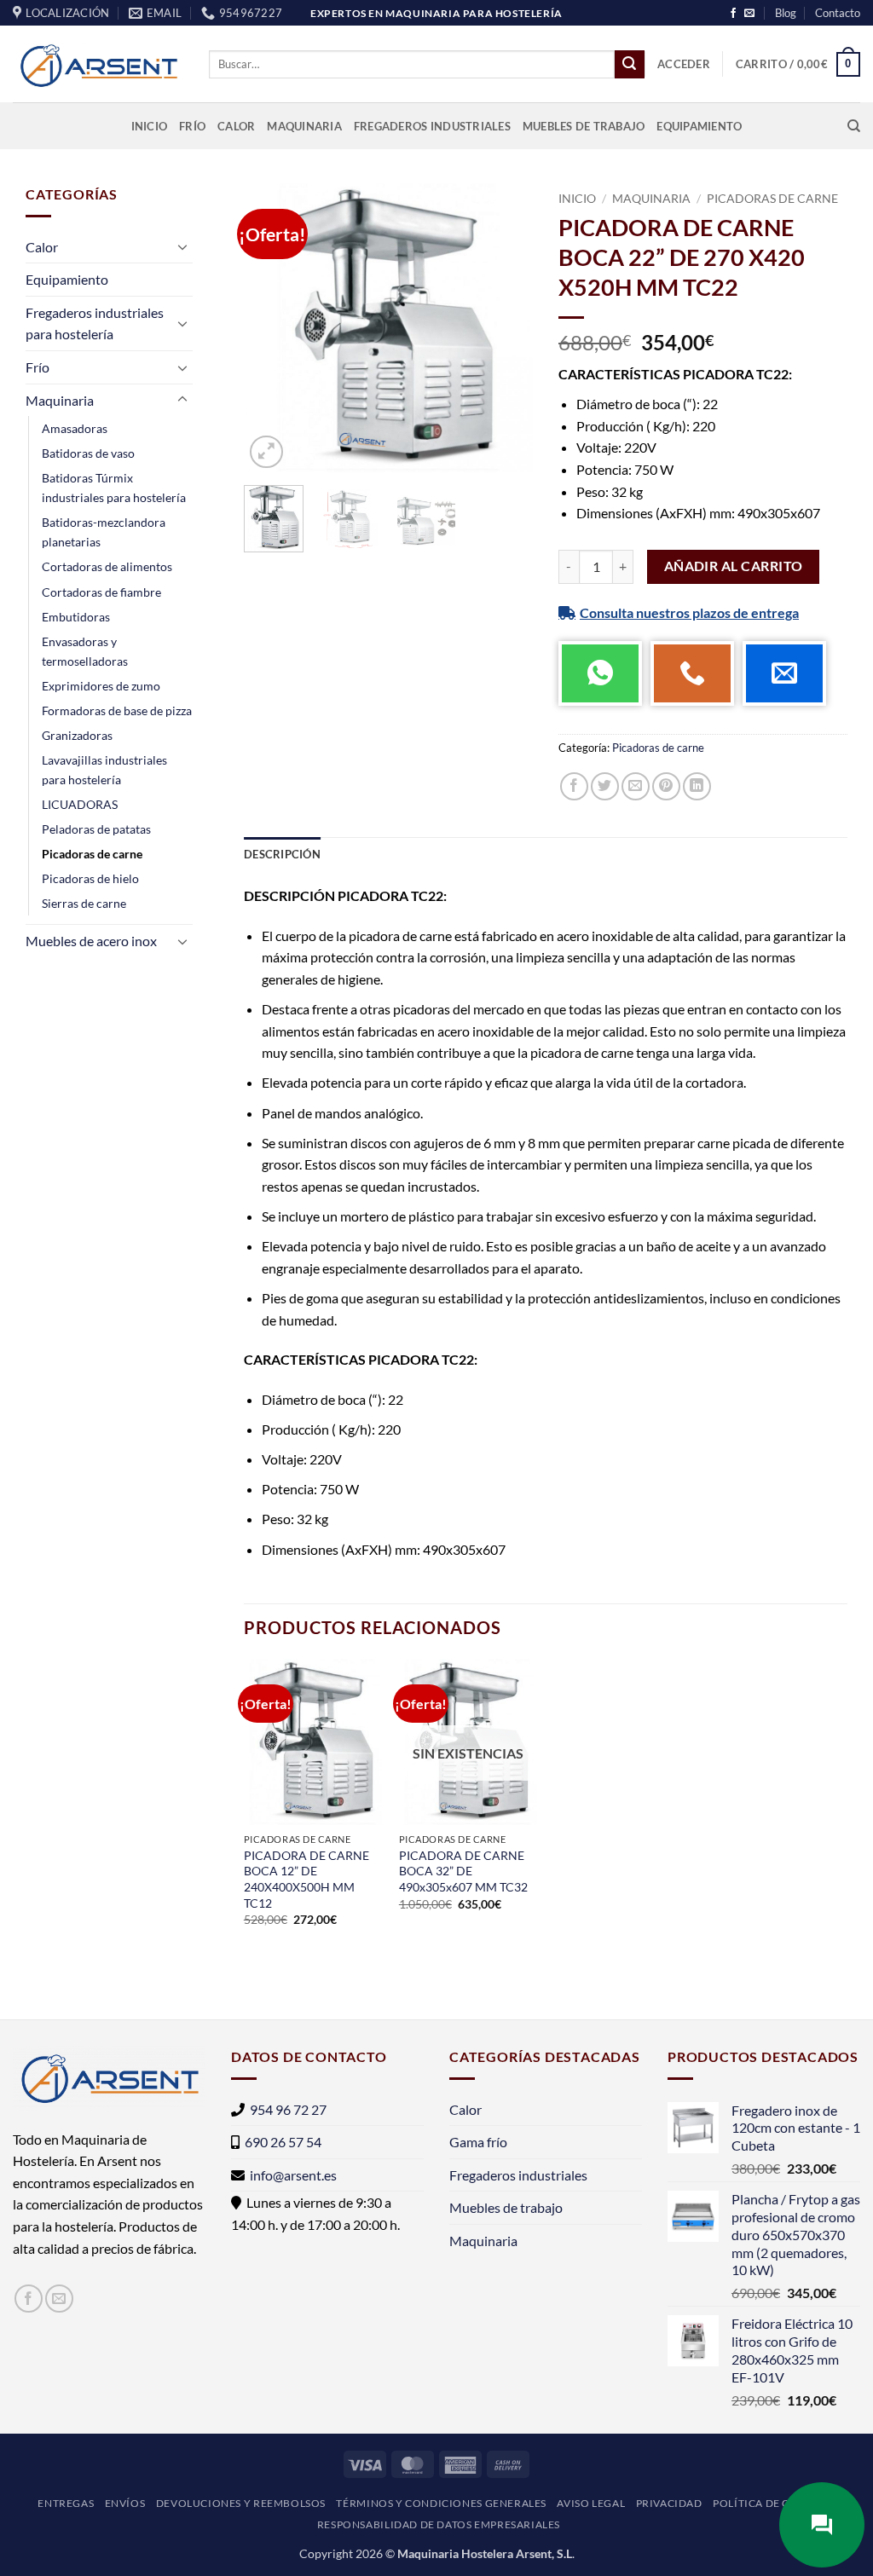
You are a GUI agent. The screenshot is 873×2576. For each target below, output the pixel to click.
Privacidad (669, 2503)
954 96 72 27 (288, 2109)
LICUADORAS (80, 804)
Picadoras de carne (92, 854)
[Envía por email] (636, 786)
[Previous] (271, 328)
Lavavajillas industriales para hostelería (104, 770)
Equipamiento (699, 126)
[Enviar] (629, 65)
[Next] (506, 328)
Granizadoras (77, 735)
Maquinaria (304, 126)
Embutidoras (76, 617)
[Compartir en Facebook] (574, 786)
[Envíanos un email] (749, 14)
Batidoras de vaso (88, 453)
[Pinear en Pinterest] (666, 786)
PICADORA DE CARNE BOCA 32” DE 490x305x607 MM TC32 (463, 1871)
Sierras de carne (84, 903)
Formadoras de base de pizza (117, 710)
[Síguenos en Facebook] (733, 14)
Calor (236, 126)
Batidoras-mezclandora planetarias (104, 532)
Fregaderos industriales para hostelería (95, 323)
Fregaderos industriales (432, 126)
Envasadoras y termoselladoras (85, 651)
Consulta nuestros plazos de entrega (689, 612)
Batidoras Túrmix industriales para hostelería (114, 488)
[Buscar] (854, 126)
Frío (192, 126)
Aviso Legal (591, 2503)
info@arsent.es (293, 2175)
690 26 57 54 (283, 2142)
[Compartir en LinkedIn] (697, 786)
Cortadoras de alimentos (107, 566)
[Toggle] (182, 246)
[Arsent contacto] (784, 673)
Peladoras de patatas (96, 829)
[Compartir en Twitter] (605, 786)
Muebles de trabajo (584, 126)
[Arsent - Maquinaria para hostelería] (98, 64)
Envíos (125, 2503)
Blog (786, 13)
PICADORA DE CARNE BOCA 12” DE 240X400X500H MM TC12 (306, 1879)
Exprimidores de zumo (101, 686)
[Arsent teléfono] (692, 673)
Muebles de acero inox (91, 941)
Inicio (150, 126)
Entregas (66, 2503)
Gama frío (478, 2142)
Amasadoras (75, 428)
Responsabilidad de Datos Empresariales (439, 2524)
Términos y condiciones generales (441, 2503)
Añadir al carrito (734, 566)
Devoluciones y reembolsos (241, 2503)
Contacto (838, 13)
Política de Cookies (772, 2503)
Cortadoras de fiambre (101, 592)
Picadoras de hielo (90, 878)
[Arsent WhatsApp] (600, 673)
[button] (684, 64)
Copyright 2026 (341, 2553)
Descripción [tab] (282, 854)
